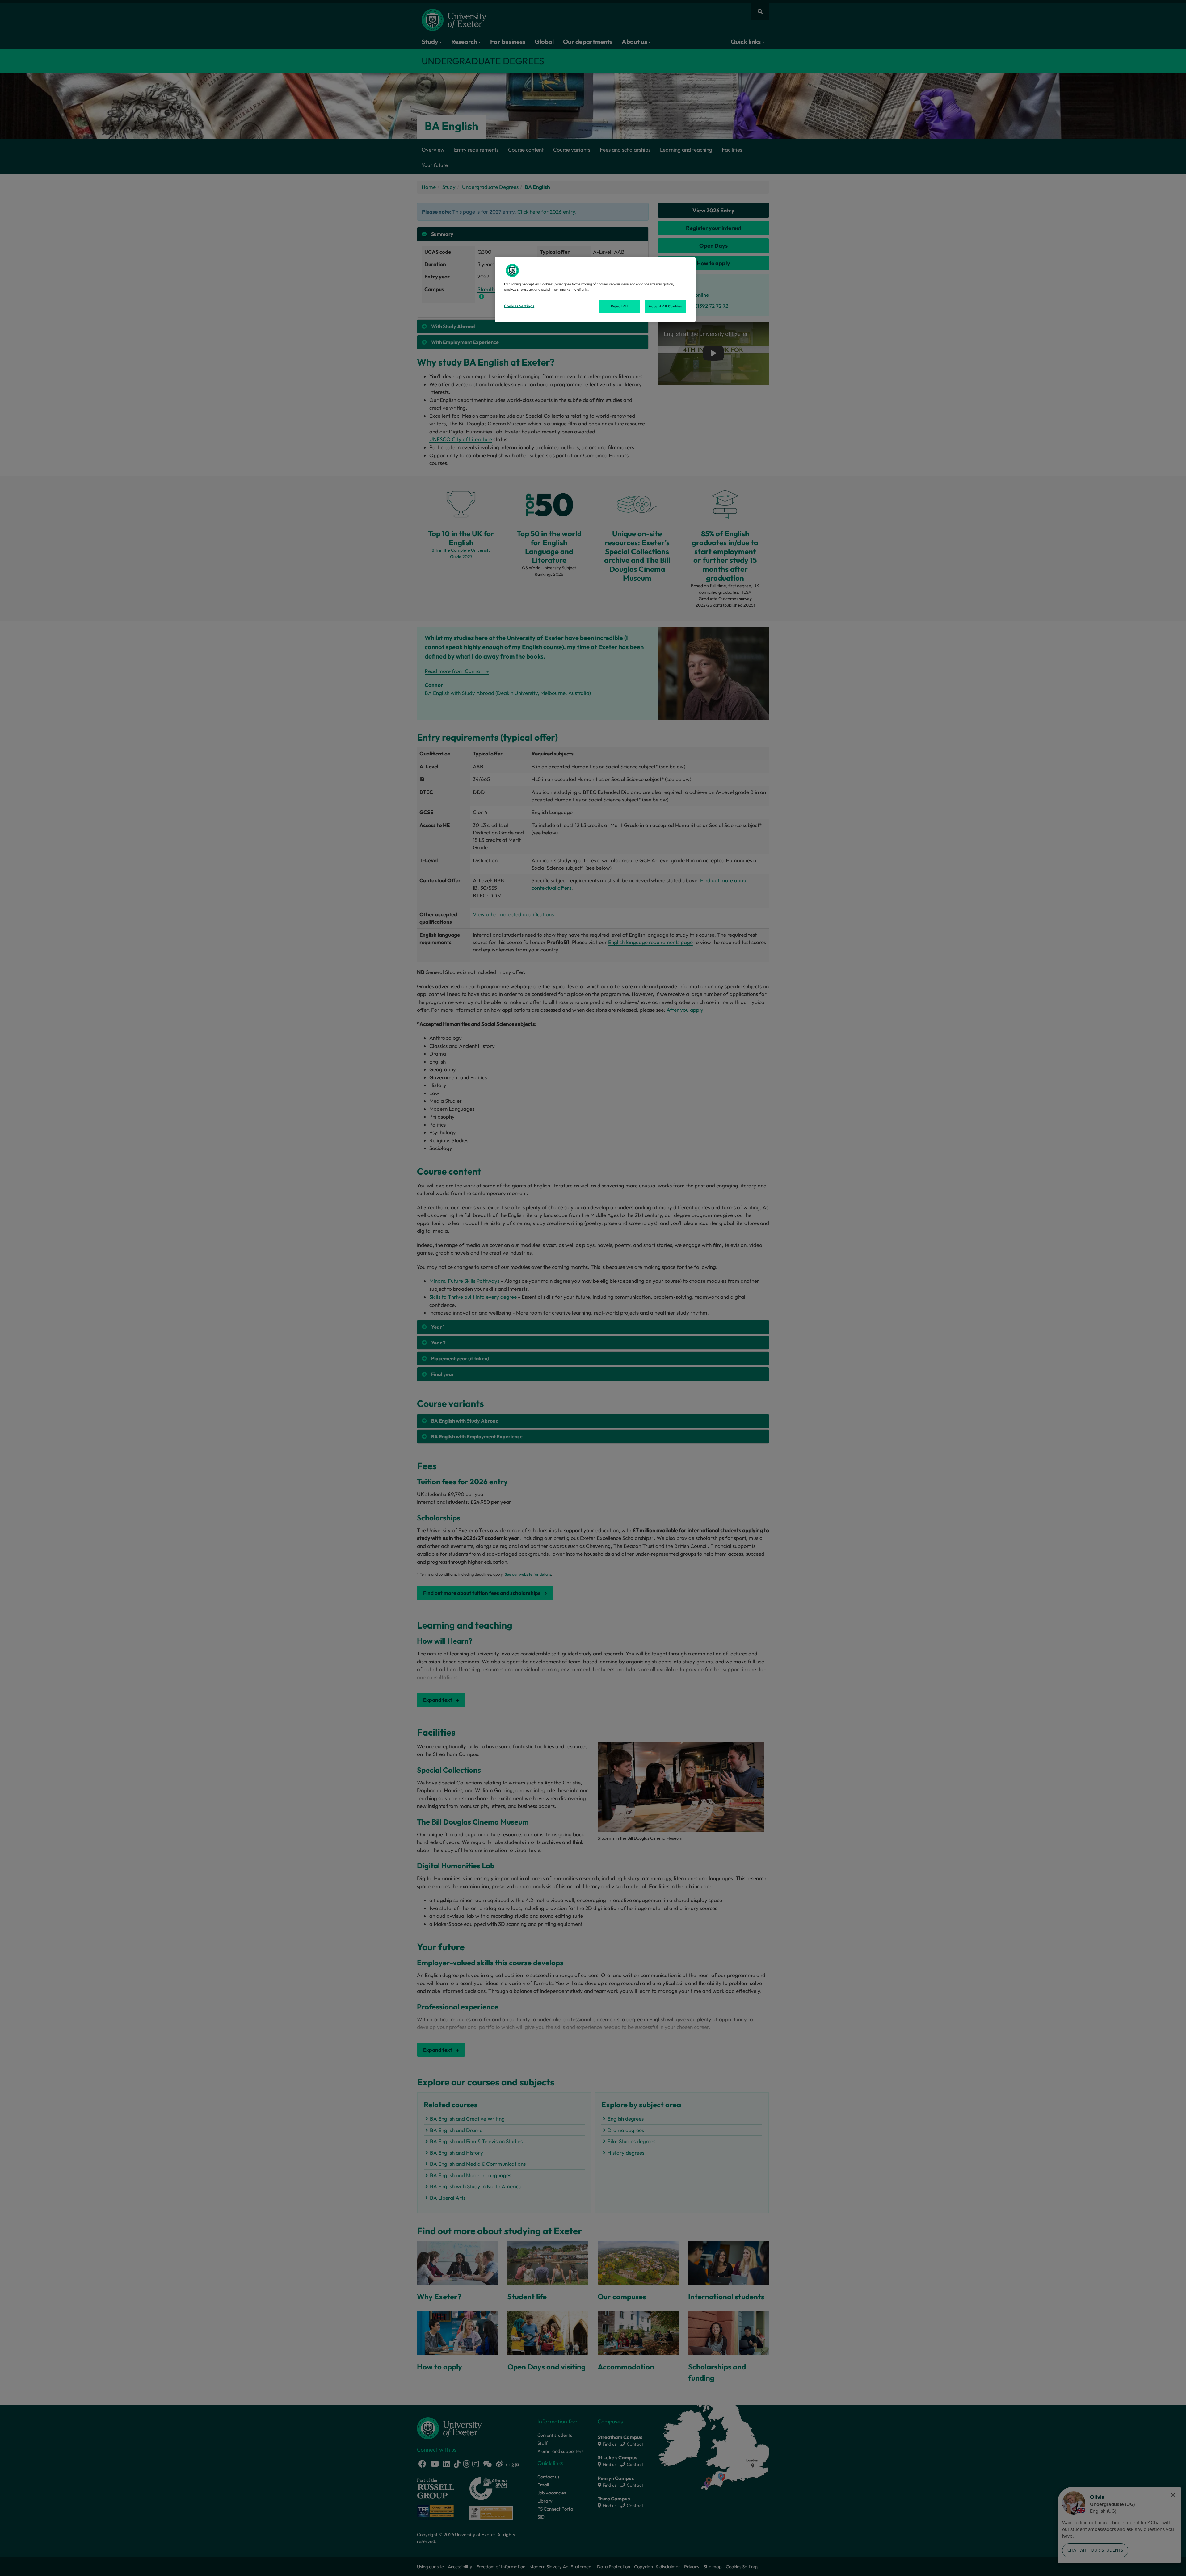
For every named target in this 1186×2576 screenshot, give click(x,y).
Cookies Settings (519, 306)
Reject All (619, 306)
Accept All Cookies (665, 306)
